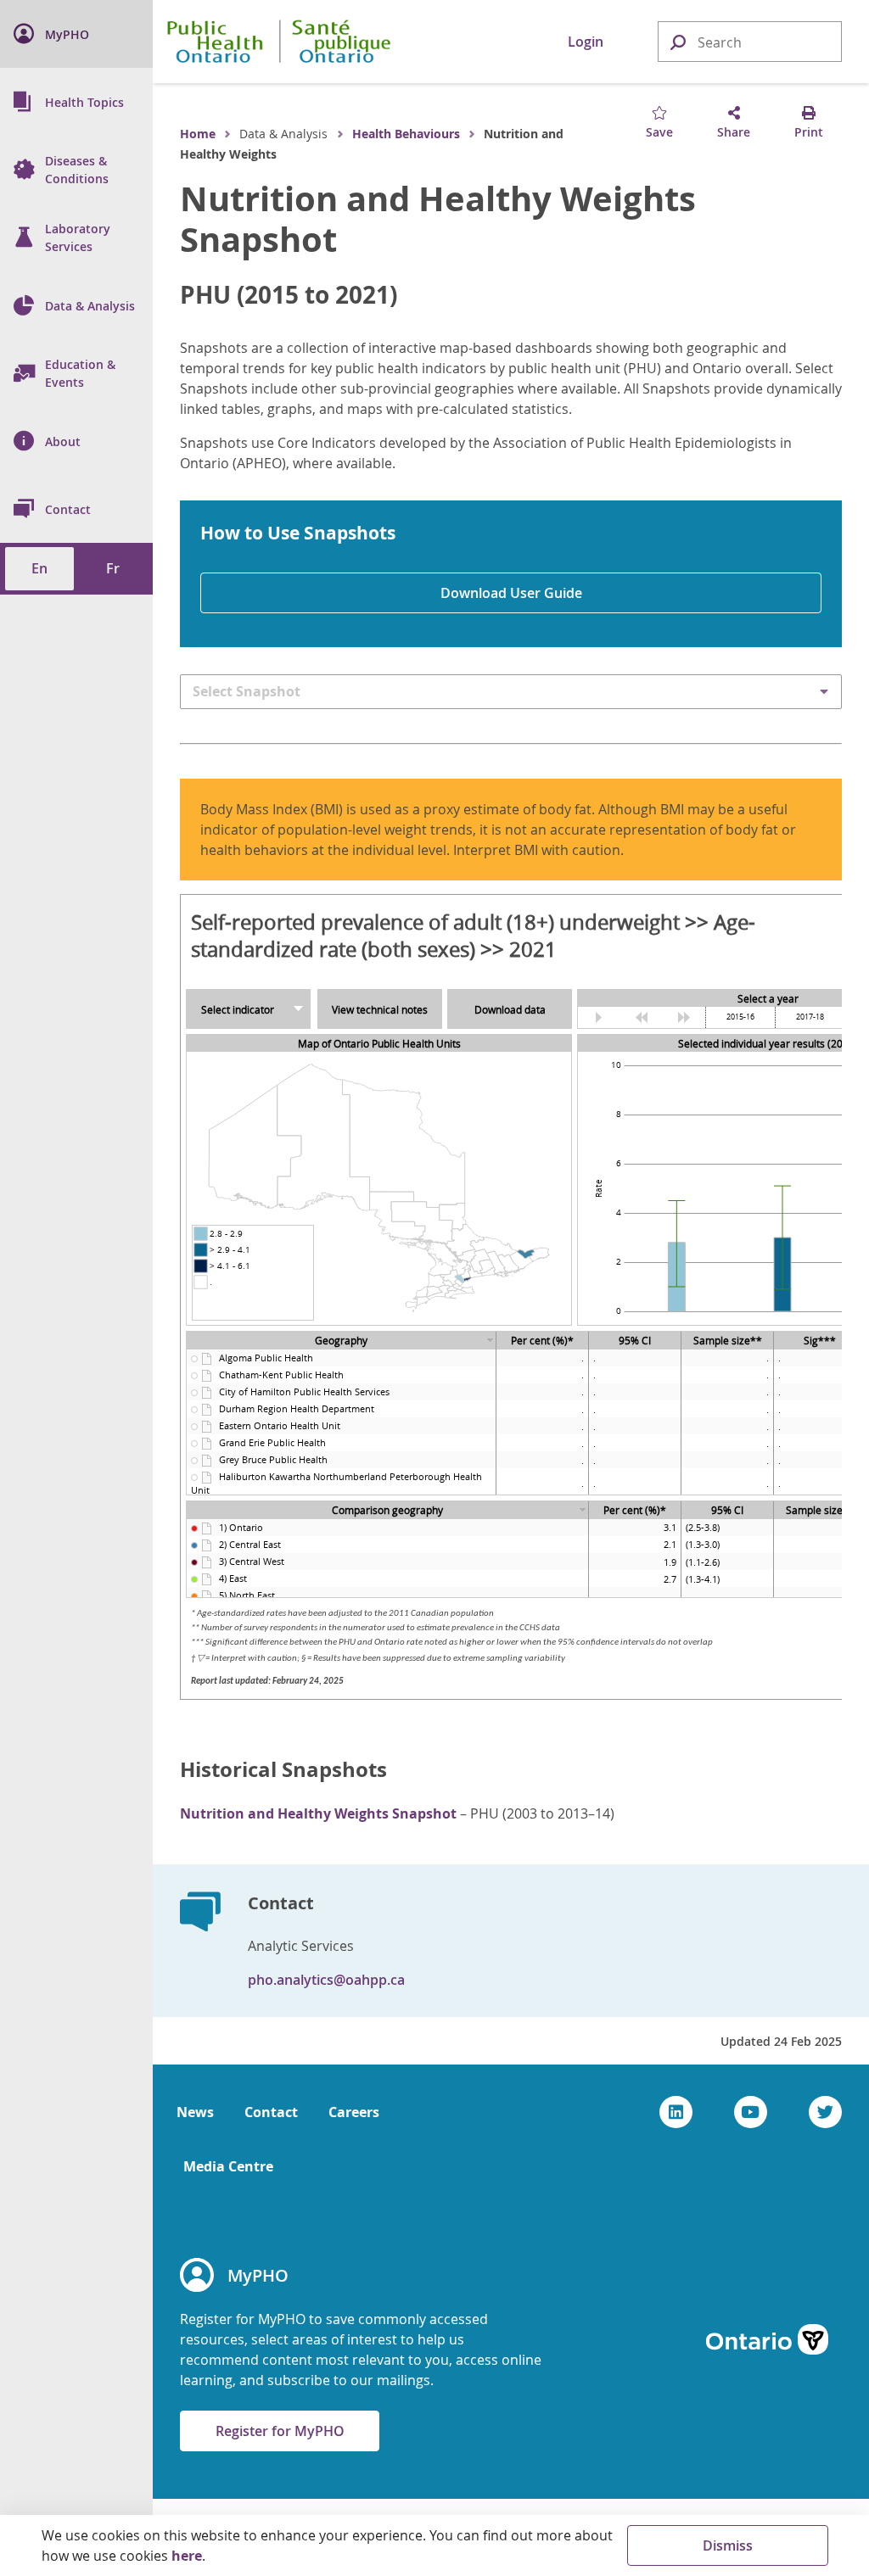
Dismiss (728, 2545)
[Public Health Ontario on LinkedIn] (676, 2112)
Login (586, 42)
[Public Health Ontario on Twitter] (825, 2112)
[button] (677, 41)
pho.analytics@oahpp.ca (326, 1980)
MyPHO (258, 2275)
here (187, 2556)
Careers (354, 2112)
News (195, 2112)
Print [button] (809, 132)
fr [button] (113, 568)
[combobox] (750, 42)
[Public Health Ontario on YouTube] (751, 2112)
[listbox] (511, 691)
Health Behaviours (406, 134)
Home (198, 134)
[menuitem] (76, 34)
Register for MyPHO (280, 2431)
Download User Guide (511, 593)
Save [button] (659, 132)
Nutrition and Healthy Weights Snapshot (438, 219)
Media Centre (228, 2166)
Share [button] (734, 132)
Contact (271, 2112)
